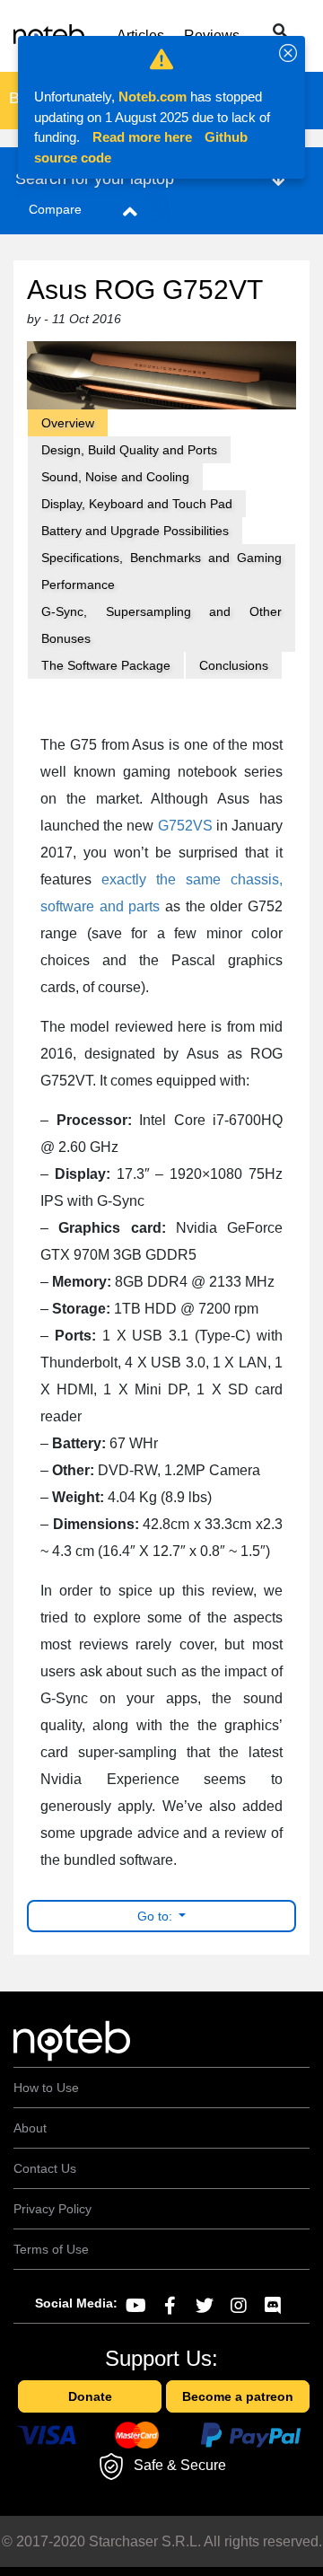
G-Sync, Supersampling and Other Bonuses (161, 625)
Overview (68, 423)
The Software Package (106, 665)
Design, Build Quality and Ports (129, 450)
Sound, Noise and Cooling (115, 477)
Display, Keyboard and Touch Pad (137, 504)
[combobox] (262, 33)
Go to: (157, 1916)
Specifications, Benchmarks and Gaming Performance (161, 571)
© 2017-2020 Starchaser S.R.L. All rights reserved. (162, 2541)
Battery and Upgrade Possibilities (135, 531)
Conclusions (234, 665)
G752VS (185, 826)
